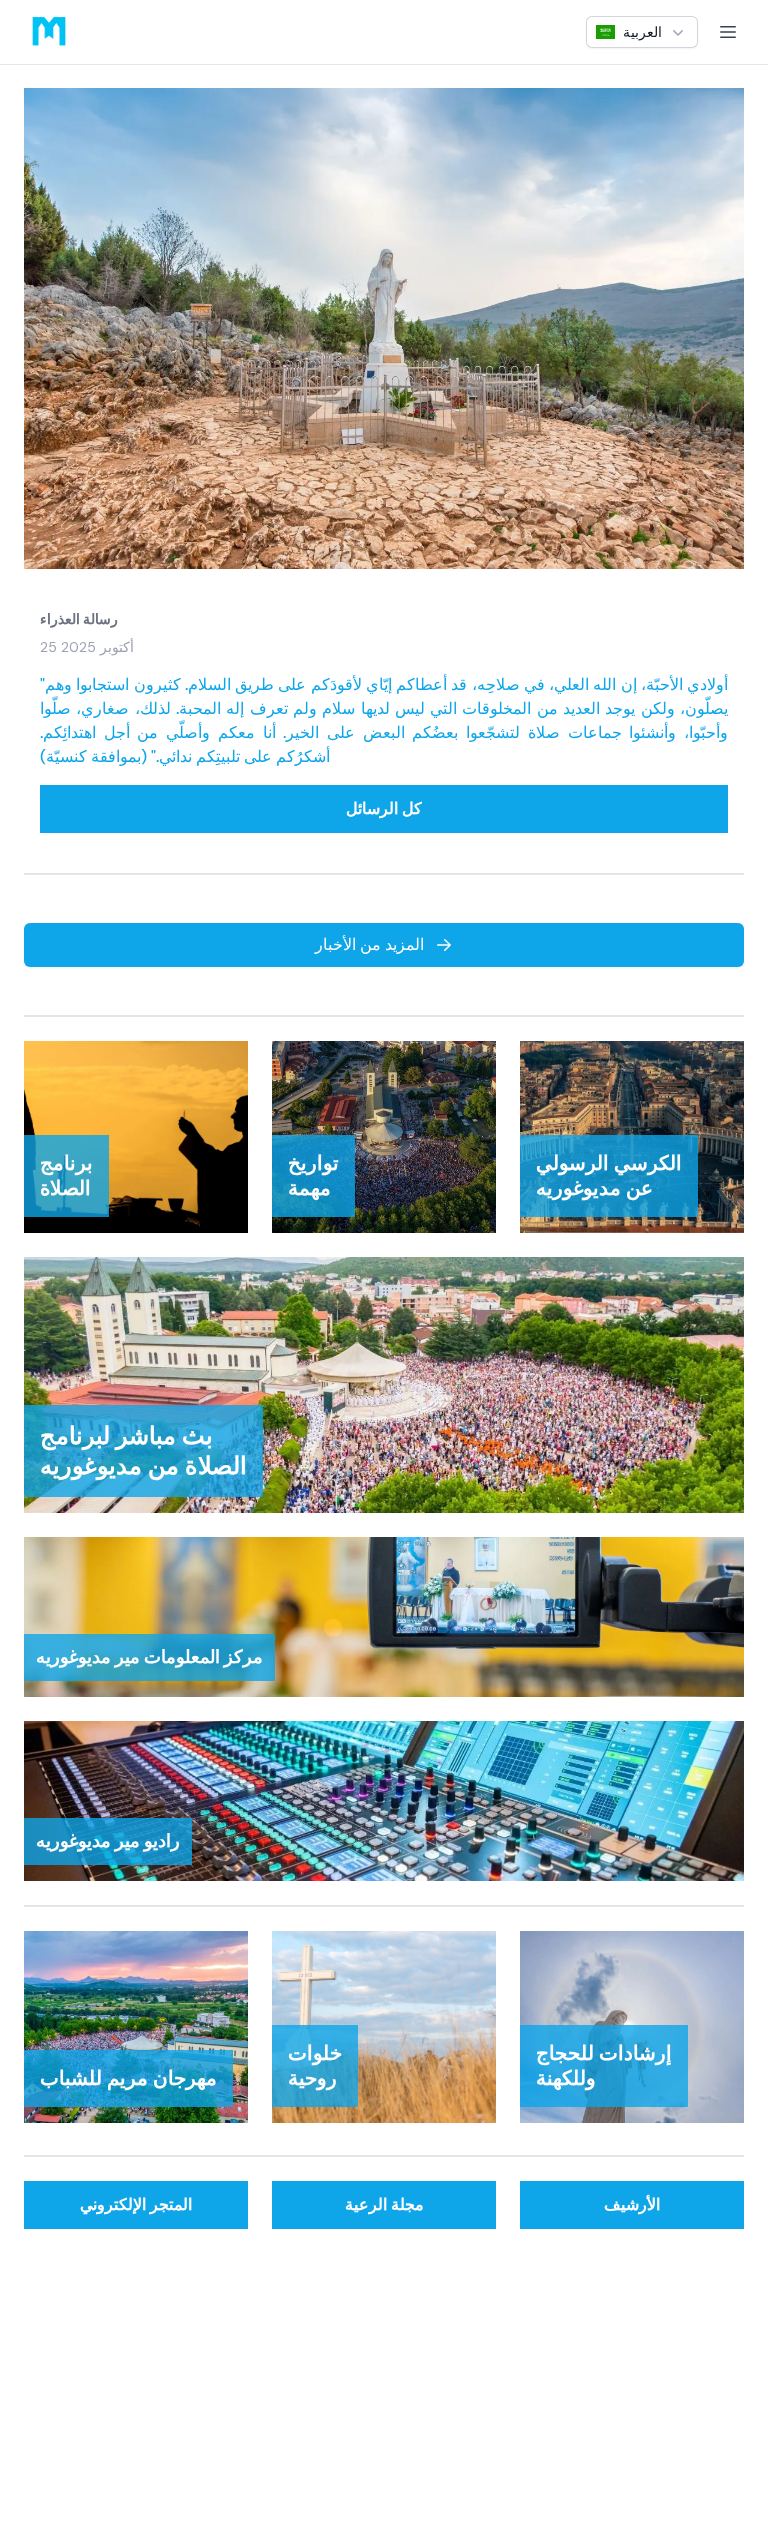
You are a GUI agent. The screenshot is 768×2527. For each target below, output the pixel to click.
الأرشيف (632, 2204)
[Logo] (49, 32)
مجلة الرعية (384, 2204)
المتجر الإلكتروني (136, 2204)
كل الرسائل (384, 808)
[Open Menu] (728, 32)
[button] (642, 32)
